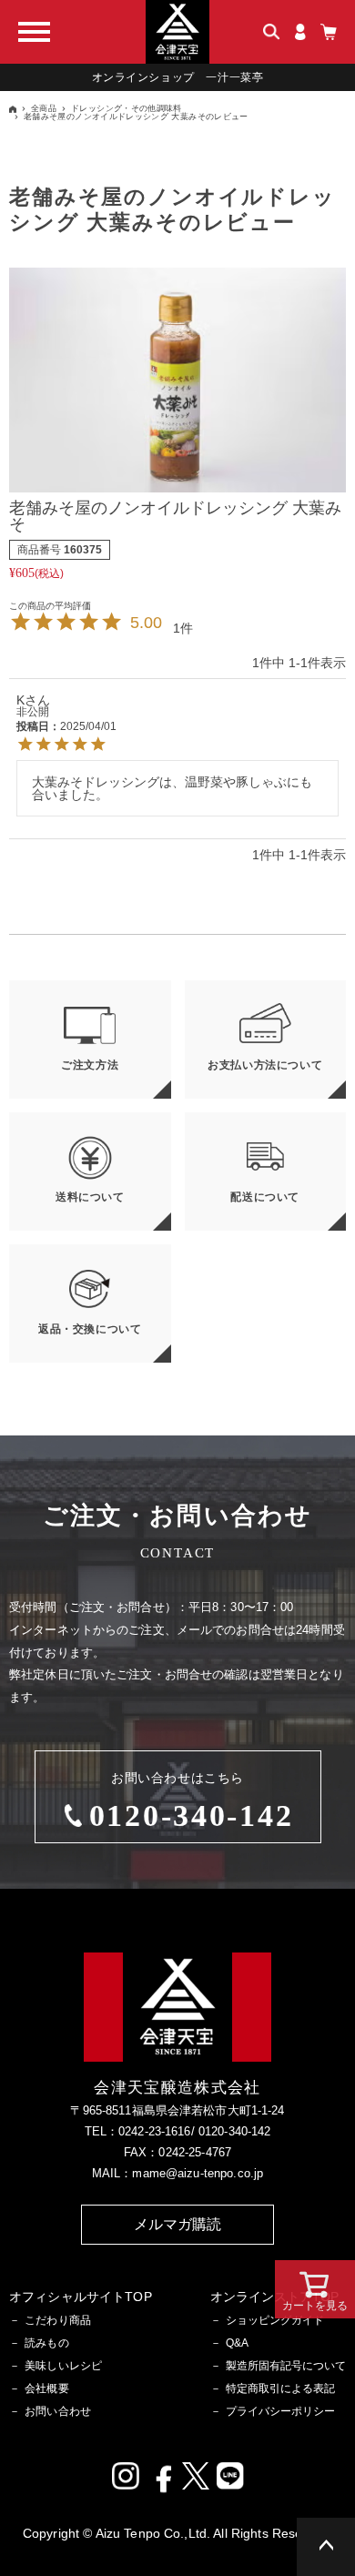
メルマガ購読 (178, 2224)
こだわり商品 (58, 2320)
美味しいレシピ (63, 2366)
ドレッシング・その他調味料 (127, 108)
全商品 (44, 108)
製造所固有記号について (286, 2366)
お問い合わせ (58, 2411)
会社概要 (47, 2388)
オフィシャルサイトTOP (81, 2297)
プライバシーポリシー (280, 2411)
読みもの (47, 2343)
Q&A (237, 2343)
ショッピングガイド (275, 2320)
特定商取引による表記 (280, 2388)
